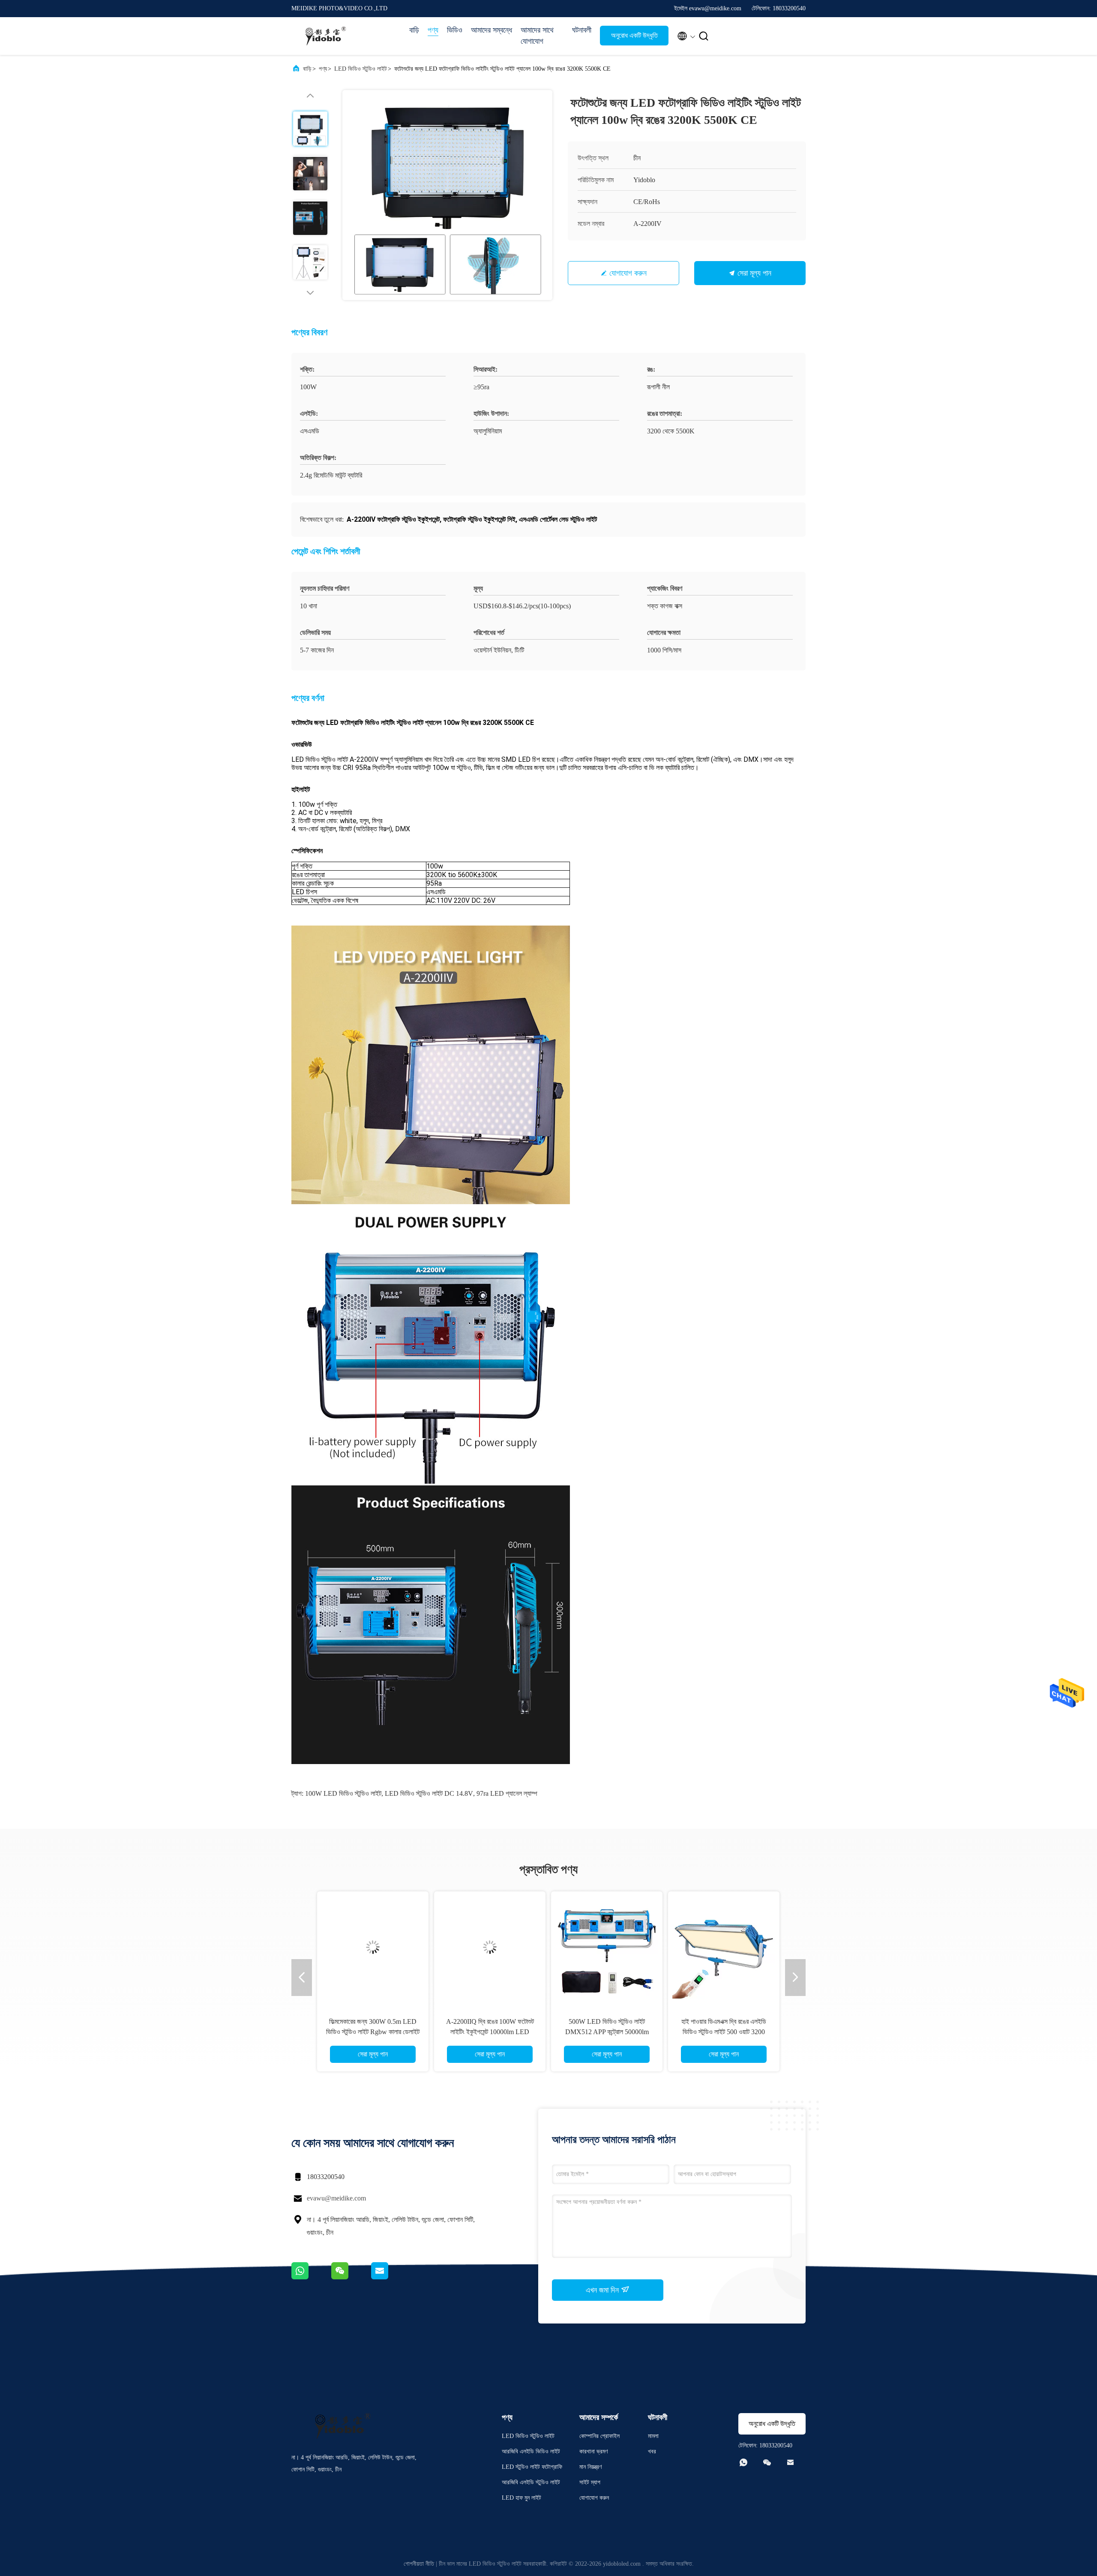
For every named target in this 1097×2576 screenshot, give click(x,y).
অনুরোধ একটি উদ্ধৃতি (634, 35)
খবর (652, 2451)
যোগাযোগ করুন (628, 273)
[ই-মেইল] (390, 2277)
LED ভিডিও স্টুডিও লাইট (361, 69)
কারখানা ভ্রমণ (593, 2451)
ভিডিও (455, 30)
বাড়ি (414, 30)
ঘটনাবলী (582, 30)
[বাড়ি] (326, 36)
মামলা (653, 2436)
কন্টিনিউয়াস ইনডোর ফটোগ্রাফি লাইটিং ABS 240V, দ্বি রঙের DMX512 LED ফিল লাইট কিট (607, 2032)
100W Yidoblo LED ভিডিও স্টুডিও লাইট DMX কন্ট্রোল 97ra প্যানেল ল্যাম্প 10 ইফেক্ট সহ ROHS (490, 2032)
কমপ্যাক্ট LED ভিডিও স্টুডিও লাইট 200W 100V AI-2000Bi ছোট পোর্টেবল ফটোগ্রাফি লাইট (724, 2032)
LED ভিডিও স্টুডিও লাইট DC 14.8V (429, 1793)
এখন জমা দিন (603, 2290)
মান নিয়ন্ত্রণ (590, 2467)
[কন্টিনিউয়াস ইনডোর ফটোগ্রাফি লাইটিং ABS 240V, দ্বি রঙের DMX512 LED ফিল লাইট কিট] (607, 1947)
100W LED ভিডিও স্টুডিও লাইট (343, 1793)
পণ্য (433, 30)
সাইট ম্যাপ (590, 2482)
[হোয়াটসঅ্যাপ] (311, 2277)
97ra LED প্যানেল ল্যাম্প (507, 1793)
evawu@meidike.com (336, 2198)
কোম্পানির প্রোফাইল (599, 2436)
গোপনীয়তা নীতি (419, 2564)
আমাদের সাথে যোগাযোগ (537, 36)
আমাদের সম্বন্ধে (492, 30)
